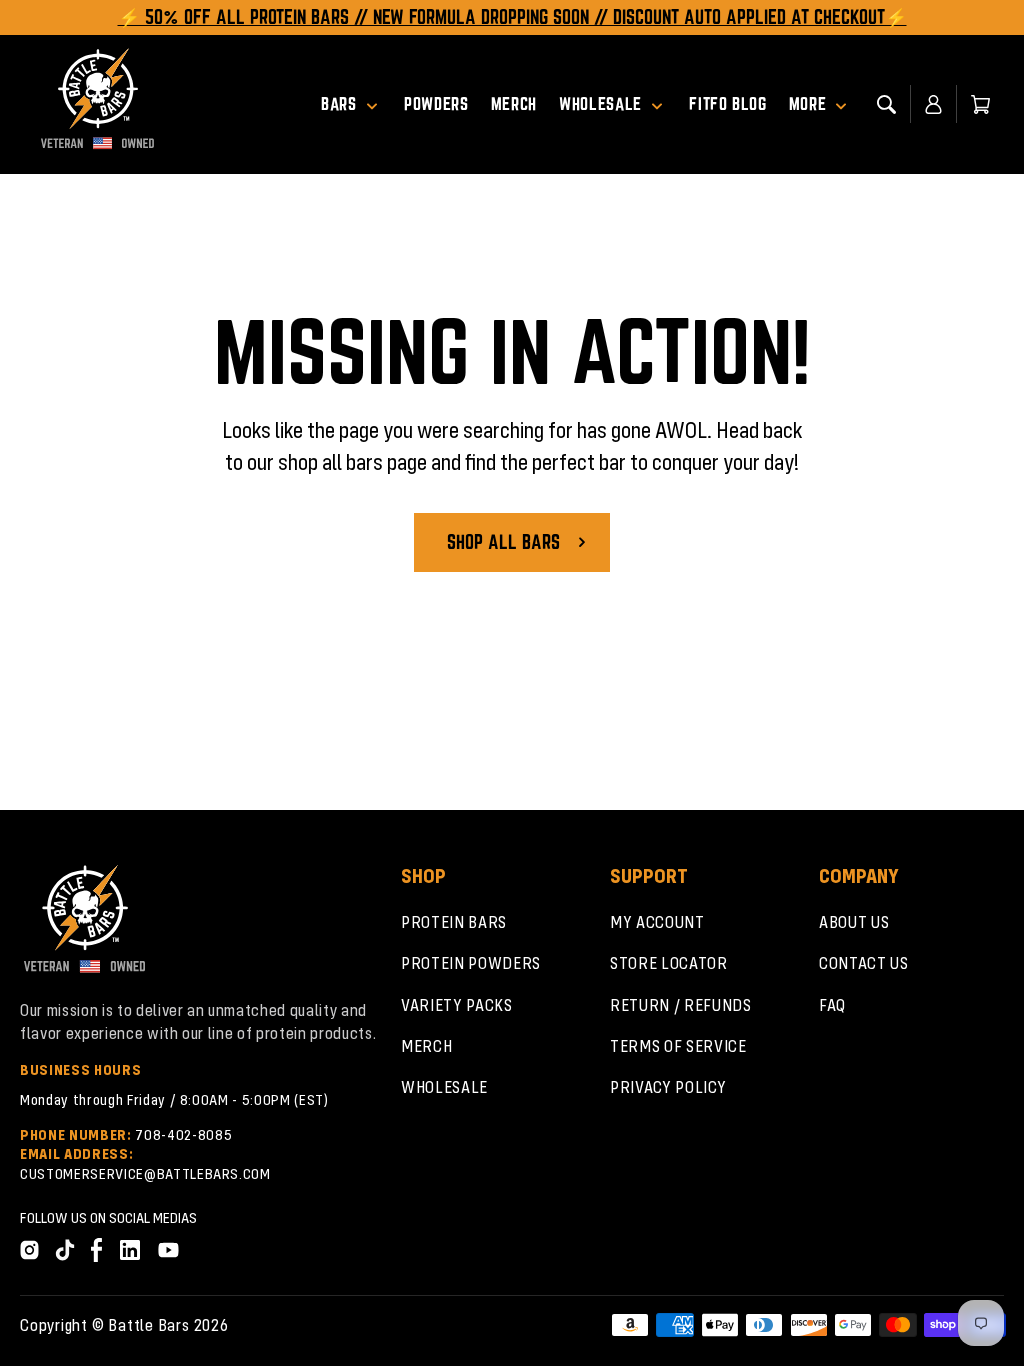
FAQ (832, 1004)
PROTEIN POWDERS (471, 962)
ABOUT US (854, 921)
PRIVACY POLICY (668, 1086)
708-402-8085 (183, 1134)
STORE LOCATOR (669, 962)
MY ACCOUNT (657, 921)
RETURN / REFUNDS (681, 1004)
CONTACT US (864, 962)
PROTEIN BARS (454, 921)
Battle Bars (148, 1324)
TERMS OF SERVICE (678, 1045)
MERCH (426, 1045)
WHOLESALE (444, 1086)
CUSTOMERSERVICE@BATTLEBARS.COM (145, 1173)
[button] (357, 104)
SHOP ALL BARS (503, 542)
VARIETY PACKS (457, 1004)
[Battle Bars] (98, 104)
